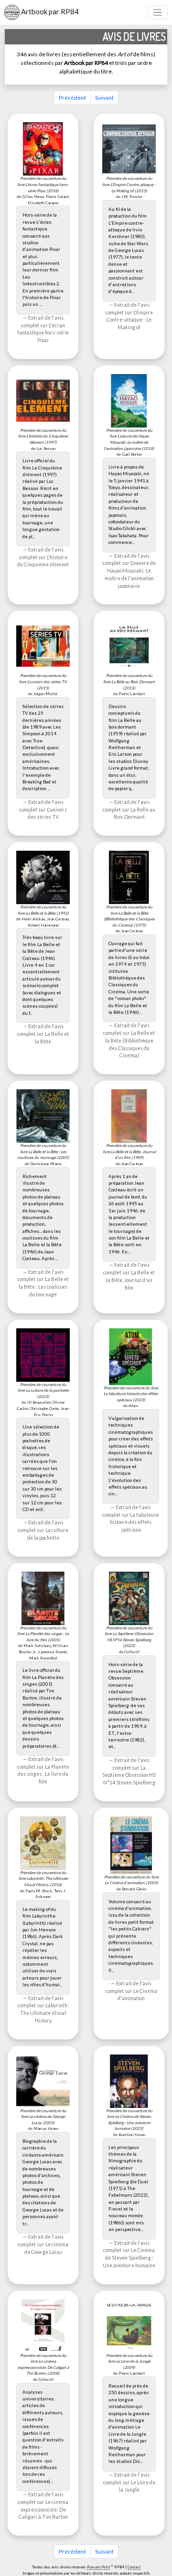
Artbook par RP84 (49, 11)
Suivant (104, 98)
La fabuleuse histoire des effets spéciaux (134, 1523)
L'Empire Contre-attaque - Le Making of (130, 320)
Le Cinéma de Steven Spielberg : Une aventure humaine (129, 2258)
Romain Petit (98, 2567)
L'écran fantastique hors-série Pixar (43, 333)
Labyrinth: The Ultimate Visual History (44, 2013)
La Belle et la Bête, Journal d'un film (131, 1280)
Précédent (72, 98)
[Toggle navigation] (158, 13)
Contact (134, 2567)
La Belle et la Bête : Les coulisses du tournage (44, 1287)
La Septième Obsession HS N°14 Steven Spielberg (129, 1775)
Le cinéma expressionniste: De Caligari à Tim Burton (44, 2510)
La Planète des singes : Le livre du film (43, 1774)
